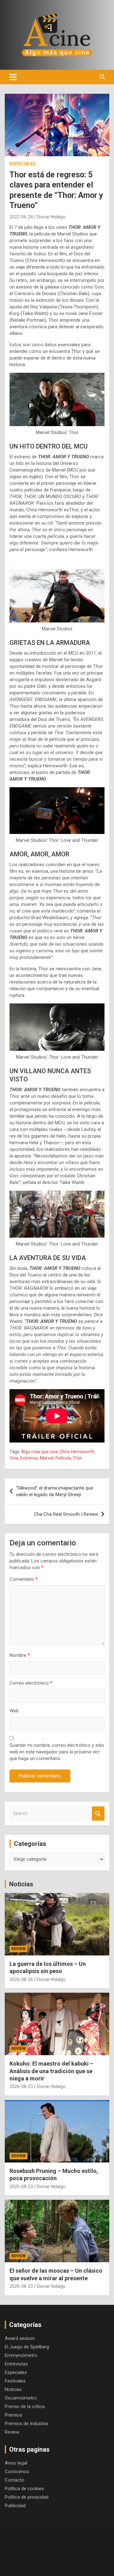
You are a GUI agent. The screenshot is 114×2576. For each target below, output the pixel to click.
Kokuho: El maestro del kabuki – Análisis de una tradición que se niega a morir (51, 2071)
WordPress (77, 2566)
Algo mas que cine (40, 1452)
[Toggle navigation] (13, 77)
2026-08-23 (21, 2086)
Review (19, 1949)
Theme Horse (65, 2557)
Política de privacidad (27, 2497)
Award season (20, 2338)
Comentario (24, 1579)
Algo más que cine (73, 2549)
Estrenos (29, 1458)
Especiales (23, 164)
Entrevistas (16, 2364)
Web (14, 1711)
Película (63, 1458)
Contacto (15, 2480)
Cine (14, 1458)
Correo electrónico (31, 1683)
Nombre (20, 1655)
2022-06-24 (21, 217)
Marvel (47, 1458)
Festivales (15, 2381)
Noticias (21, 1884)
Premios (13, 2415)
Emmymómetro (21, 2355)
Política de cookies (24, 2489)
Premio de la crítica (25, 2406)
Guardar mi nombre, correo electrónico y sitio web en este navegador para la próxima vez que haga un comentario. (57, 1752)
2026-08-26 (21, 1979)
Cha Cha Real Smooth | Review (66, 1514)
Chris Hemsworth (77, 1452)
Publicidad (15, 2506)
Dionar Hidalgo (51, 217)
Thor (78, 1458)
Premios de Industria (26, 2424)
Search (98, 1814)
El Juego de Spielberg (27, 2347)
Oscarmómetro (21, 2398)
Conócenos (17, 2472)
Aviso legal (16, 2463)
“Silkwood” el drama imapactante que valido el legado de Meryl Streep (54, 1491)
